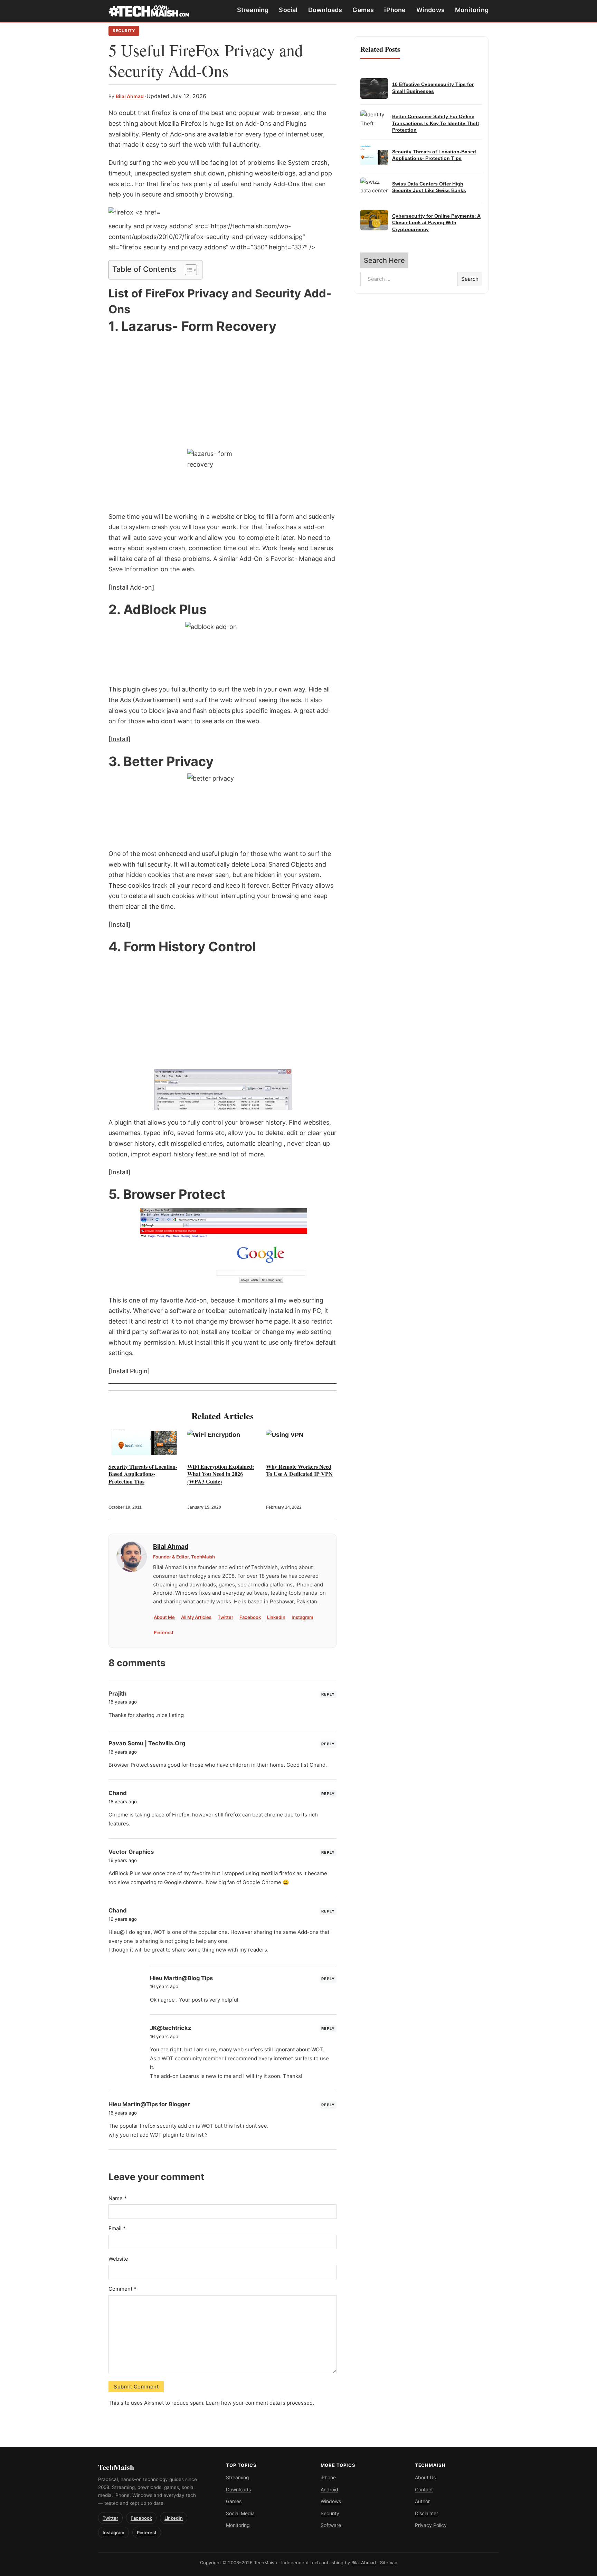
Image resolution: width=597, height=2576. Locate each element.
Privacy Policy (431, 2525)
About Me (164, 1617)
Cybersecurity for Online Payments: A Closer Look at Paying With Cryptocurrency (436, 223)
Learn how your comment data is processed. (260, 2403)
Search (470, 279)
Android (329, 2489)
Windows (430, 10)
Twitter (225, 1617)
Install (120, 739)
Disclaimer (427, 2513)
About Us (425, 2477)
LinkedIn (276, 1617)
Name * (118, 2198)
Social (288, 10)
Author (422, 2501)
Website (118, 2259)
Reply (328, 1694)
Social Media (240, 2513)
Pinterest (164, 1632)
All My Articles (196, 1617)
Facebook (250, 1617)
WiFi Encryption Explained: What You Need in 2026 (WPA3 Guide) (221, 1474)
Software (331, 2525)
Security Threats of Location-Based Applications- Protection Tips (143, 1474)
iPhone (395, 10)
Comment (122, 2289)
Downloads (325, 10)
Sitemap (389, 2563)
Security (124, 31)
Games (363, 10)
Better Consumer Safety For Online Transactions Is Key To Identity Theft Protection (436, 123)
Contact (424, 2489)
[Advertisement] (222, 392)
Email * (117, 2228)
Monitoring (472, 10)
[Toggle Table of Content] (187, 270)
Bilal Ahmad (130, 96)
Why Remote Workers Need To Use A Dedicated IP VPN (299, 1470)
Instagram (302, 1617)
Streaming (253, 10)
